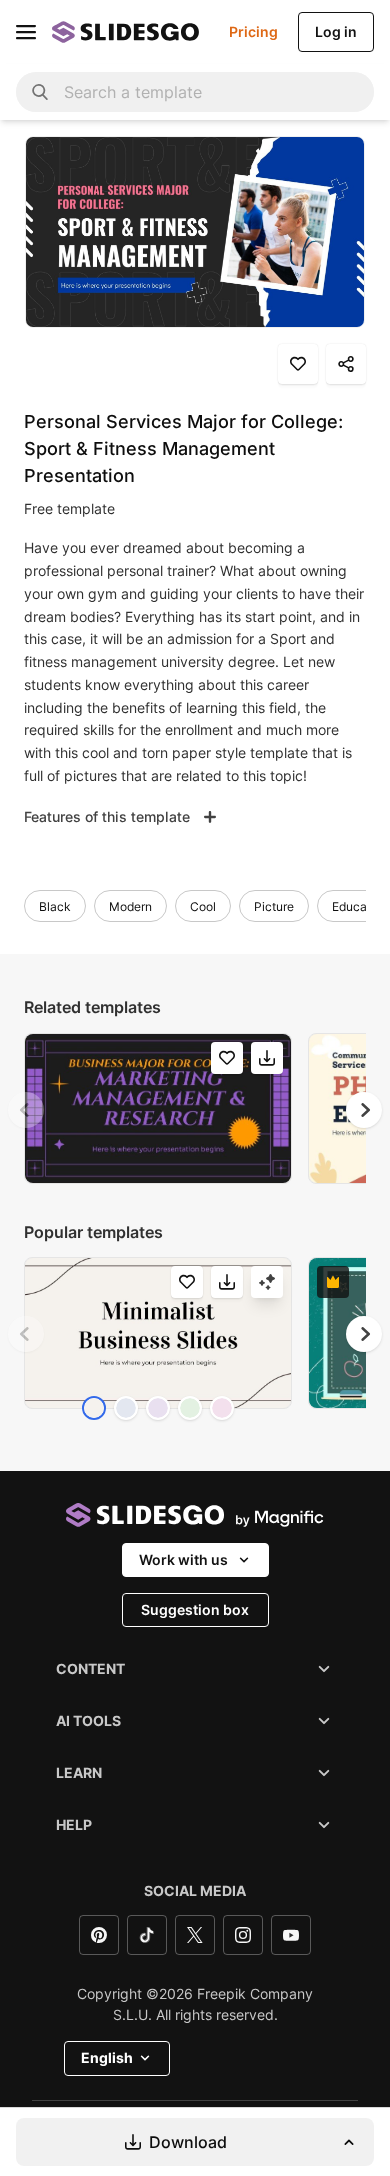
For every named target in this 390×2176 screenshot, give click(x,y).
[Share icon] (346, 364)
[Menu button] (26, 32)
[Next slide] (364, 1110)
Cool (203, 906)
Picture (274, 906)
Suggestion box (195, 1609)
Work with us (183, 1559)
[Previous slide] (26, 1110)
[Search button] (40, 92)
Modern (130, 906)
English (107, 2057)
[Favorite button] (298, 364)
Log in (336, 31)
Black (55, 906)
